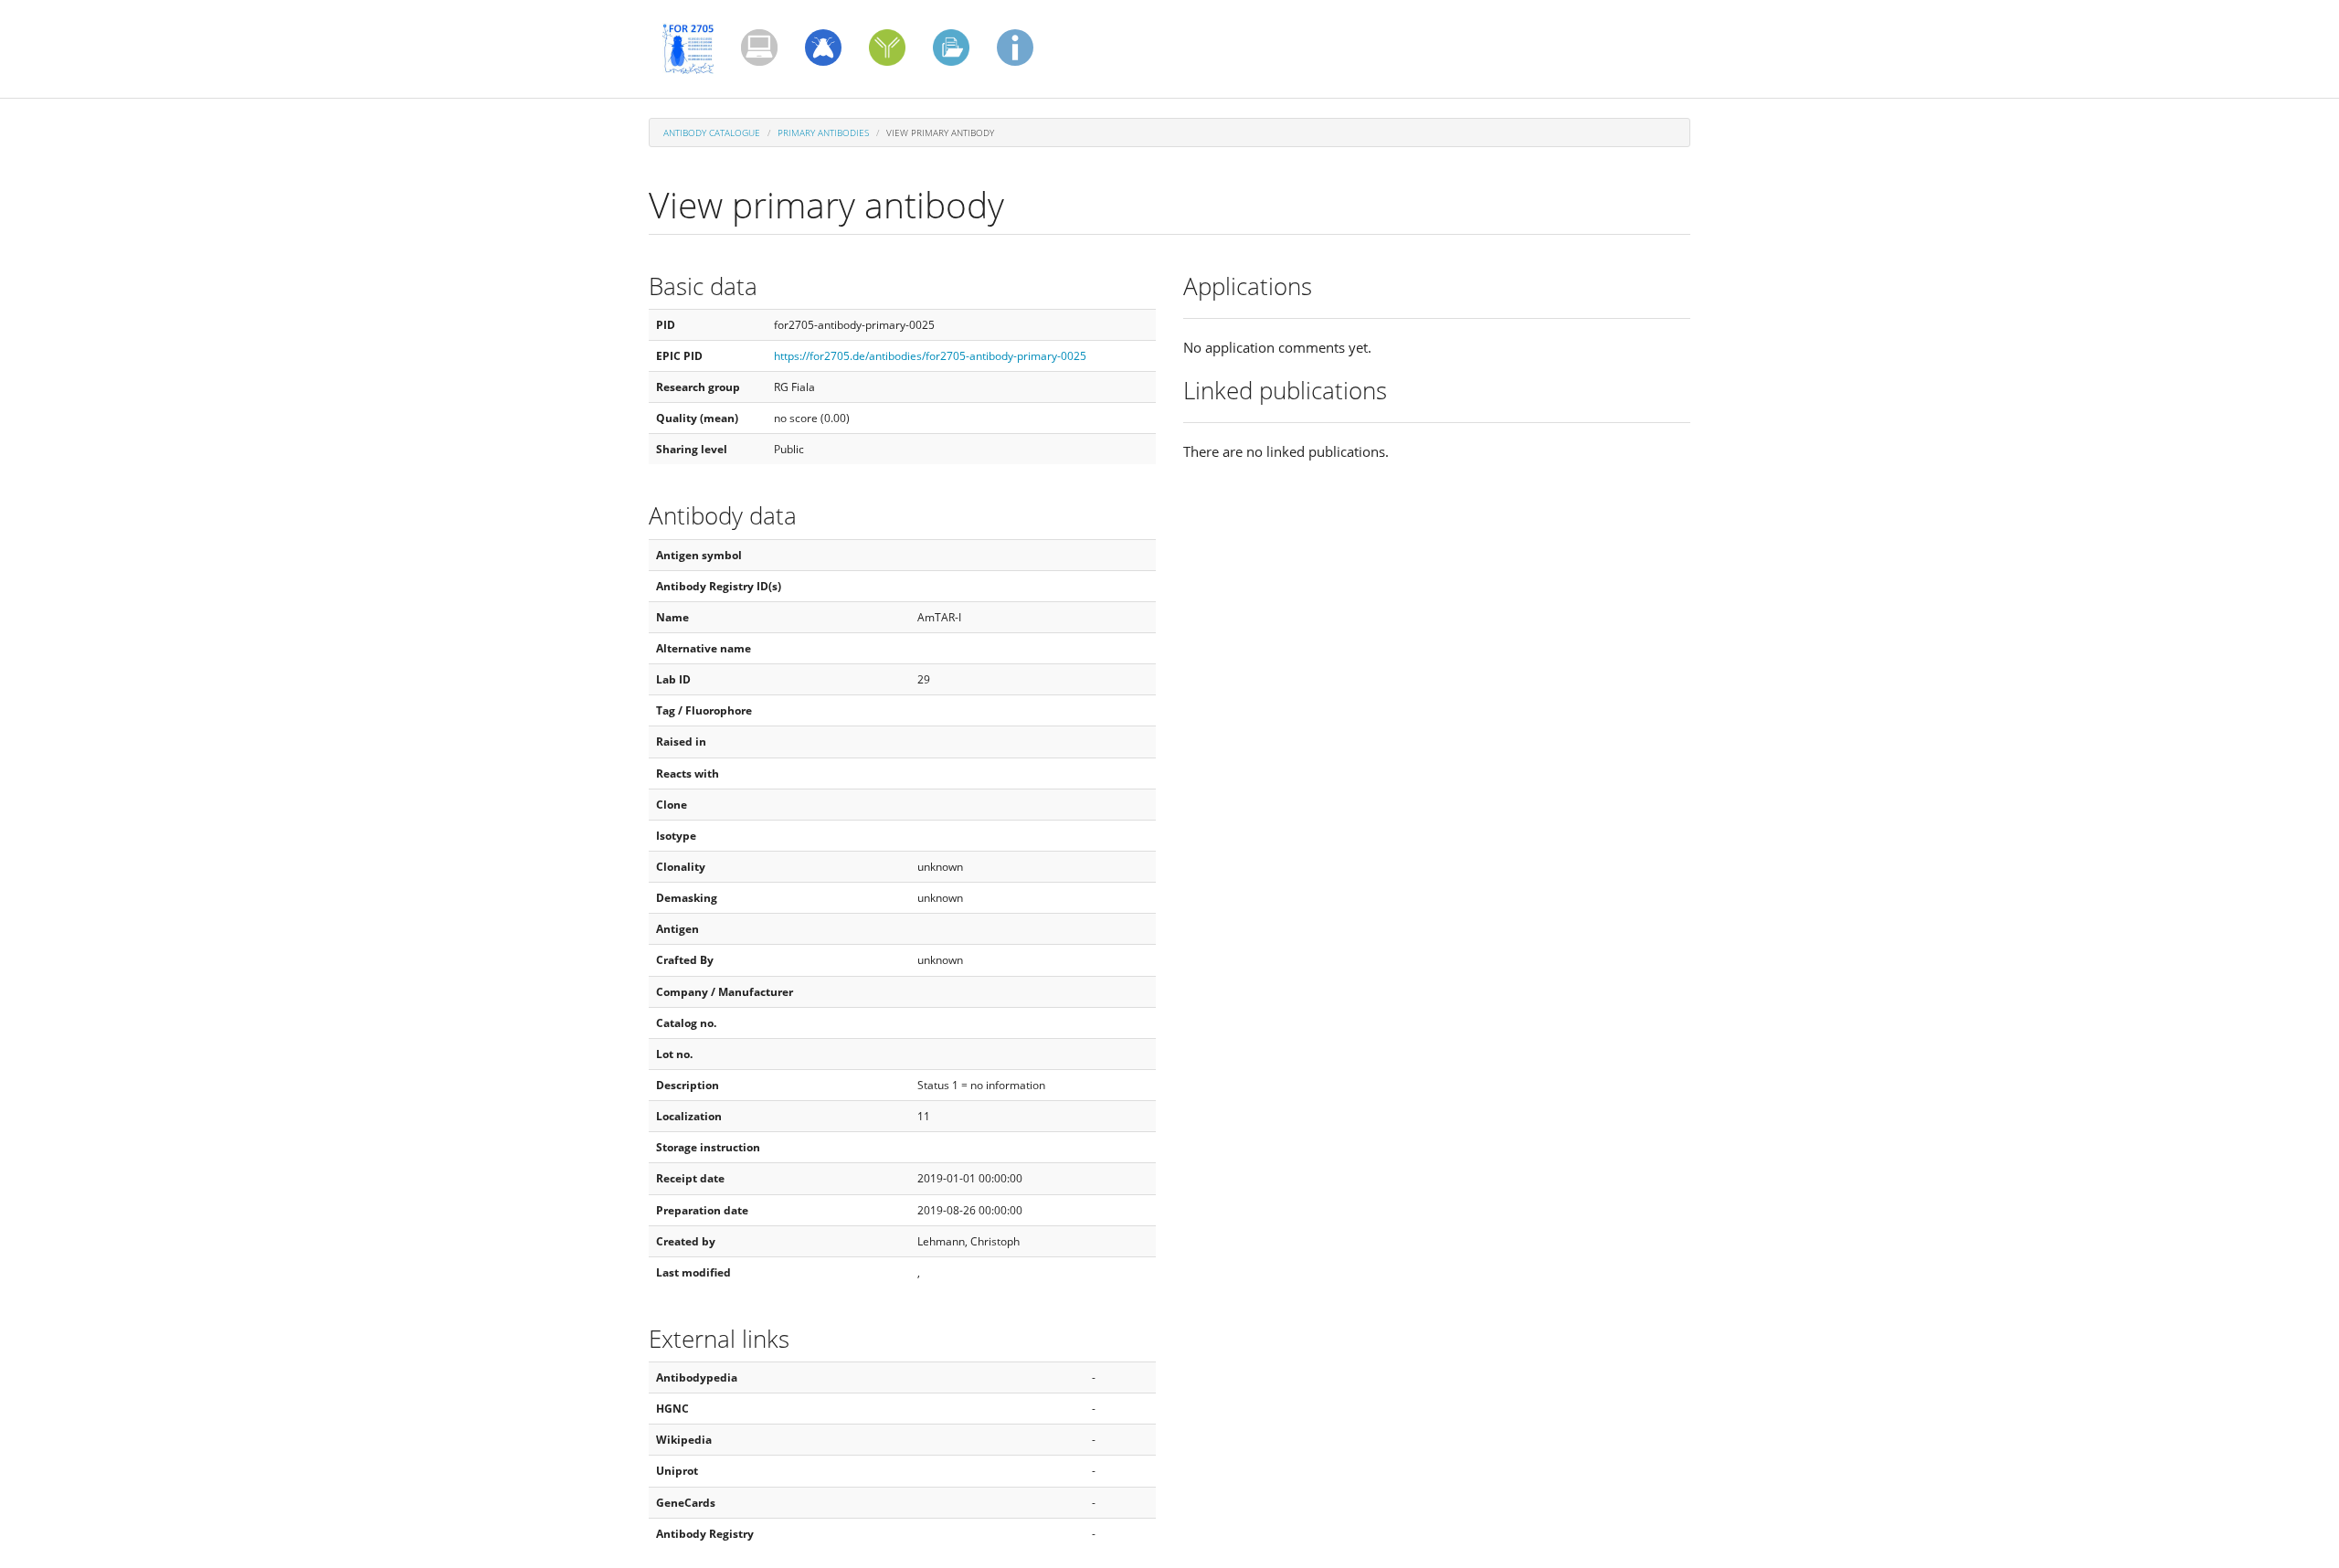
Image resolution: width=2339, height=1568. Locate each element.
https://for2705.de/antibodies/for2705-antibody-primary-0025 (930, 356)
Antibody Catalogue (712, 132)
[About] (1015, 48)
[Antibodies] (887, 48)
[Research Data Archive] (951, 48)
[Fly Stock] (823, 48)
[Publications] (759, 48)
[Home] (695, 48)
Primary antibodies (823, 132)
